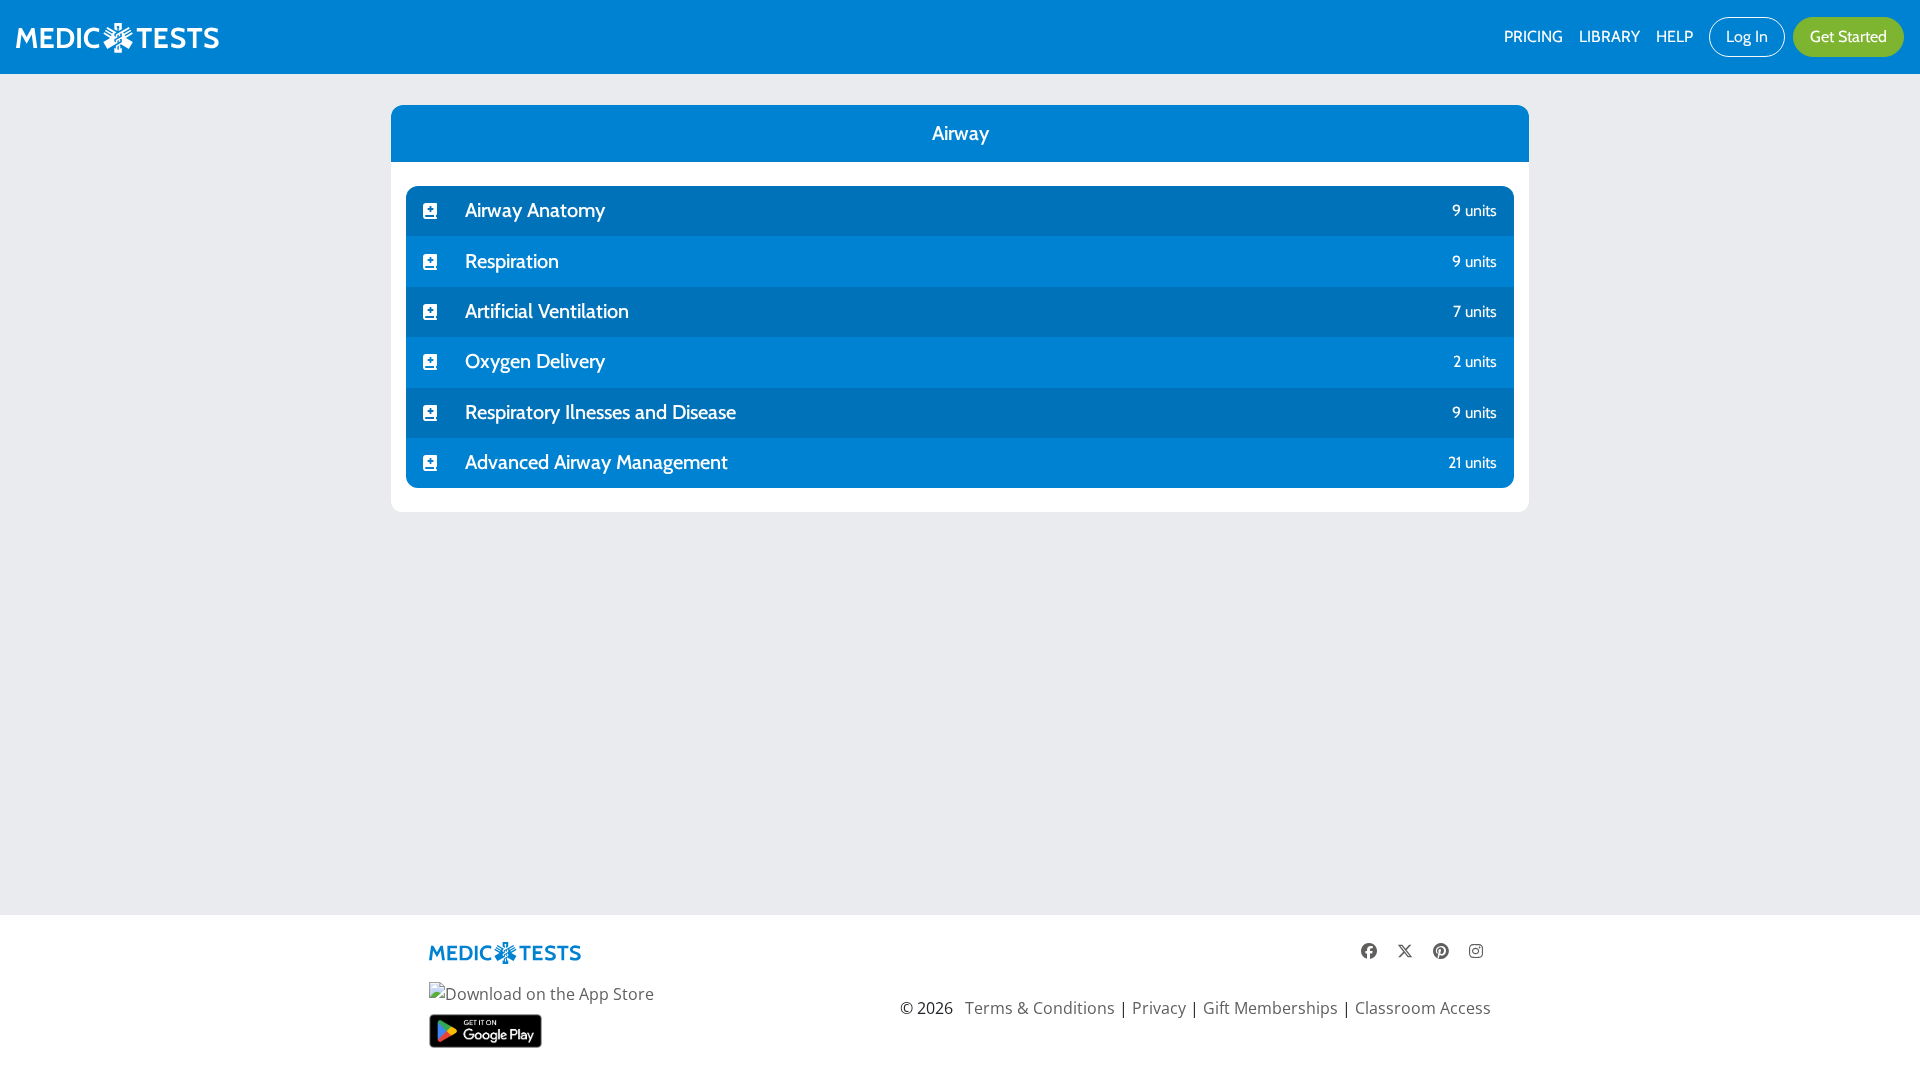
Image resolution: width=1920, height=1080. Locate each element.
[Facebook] (1369, 951)
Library (1609, 36)
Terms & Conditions (1040, 1008)
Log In (1747, 36)
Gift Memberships (1270, 1008)
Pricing (1533, 36)
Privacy (1159, 1008)
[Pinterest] (1441, 951)
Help (1674, 36)
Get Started (1848, 36)
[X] (1405, 951)
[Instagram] (1476, 951)
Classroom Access (1423, 1008)
